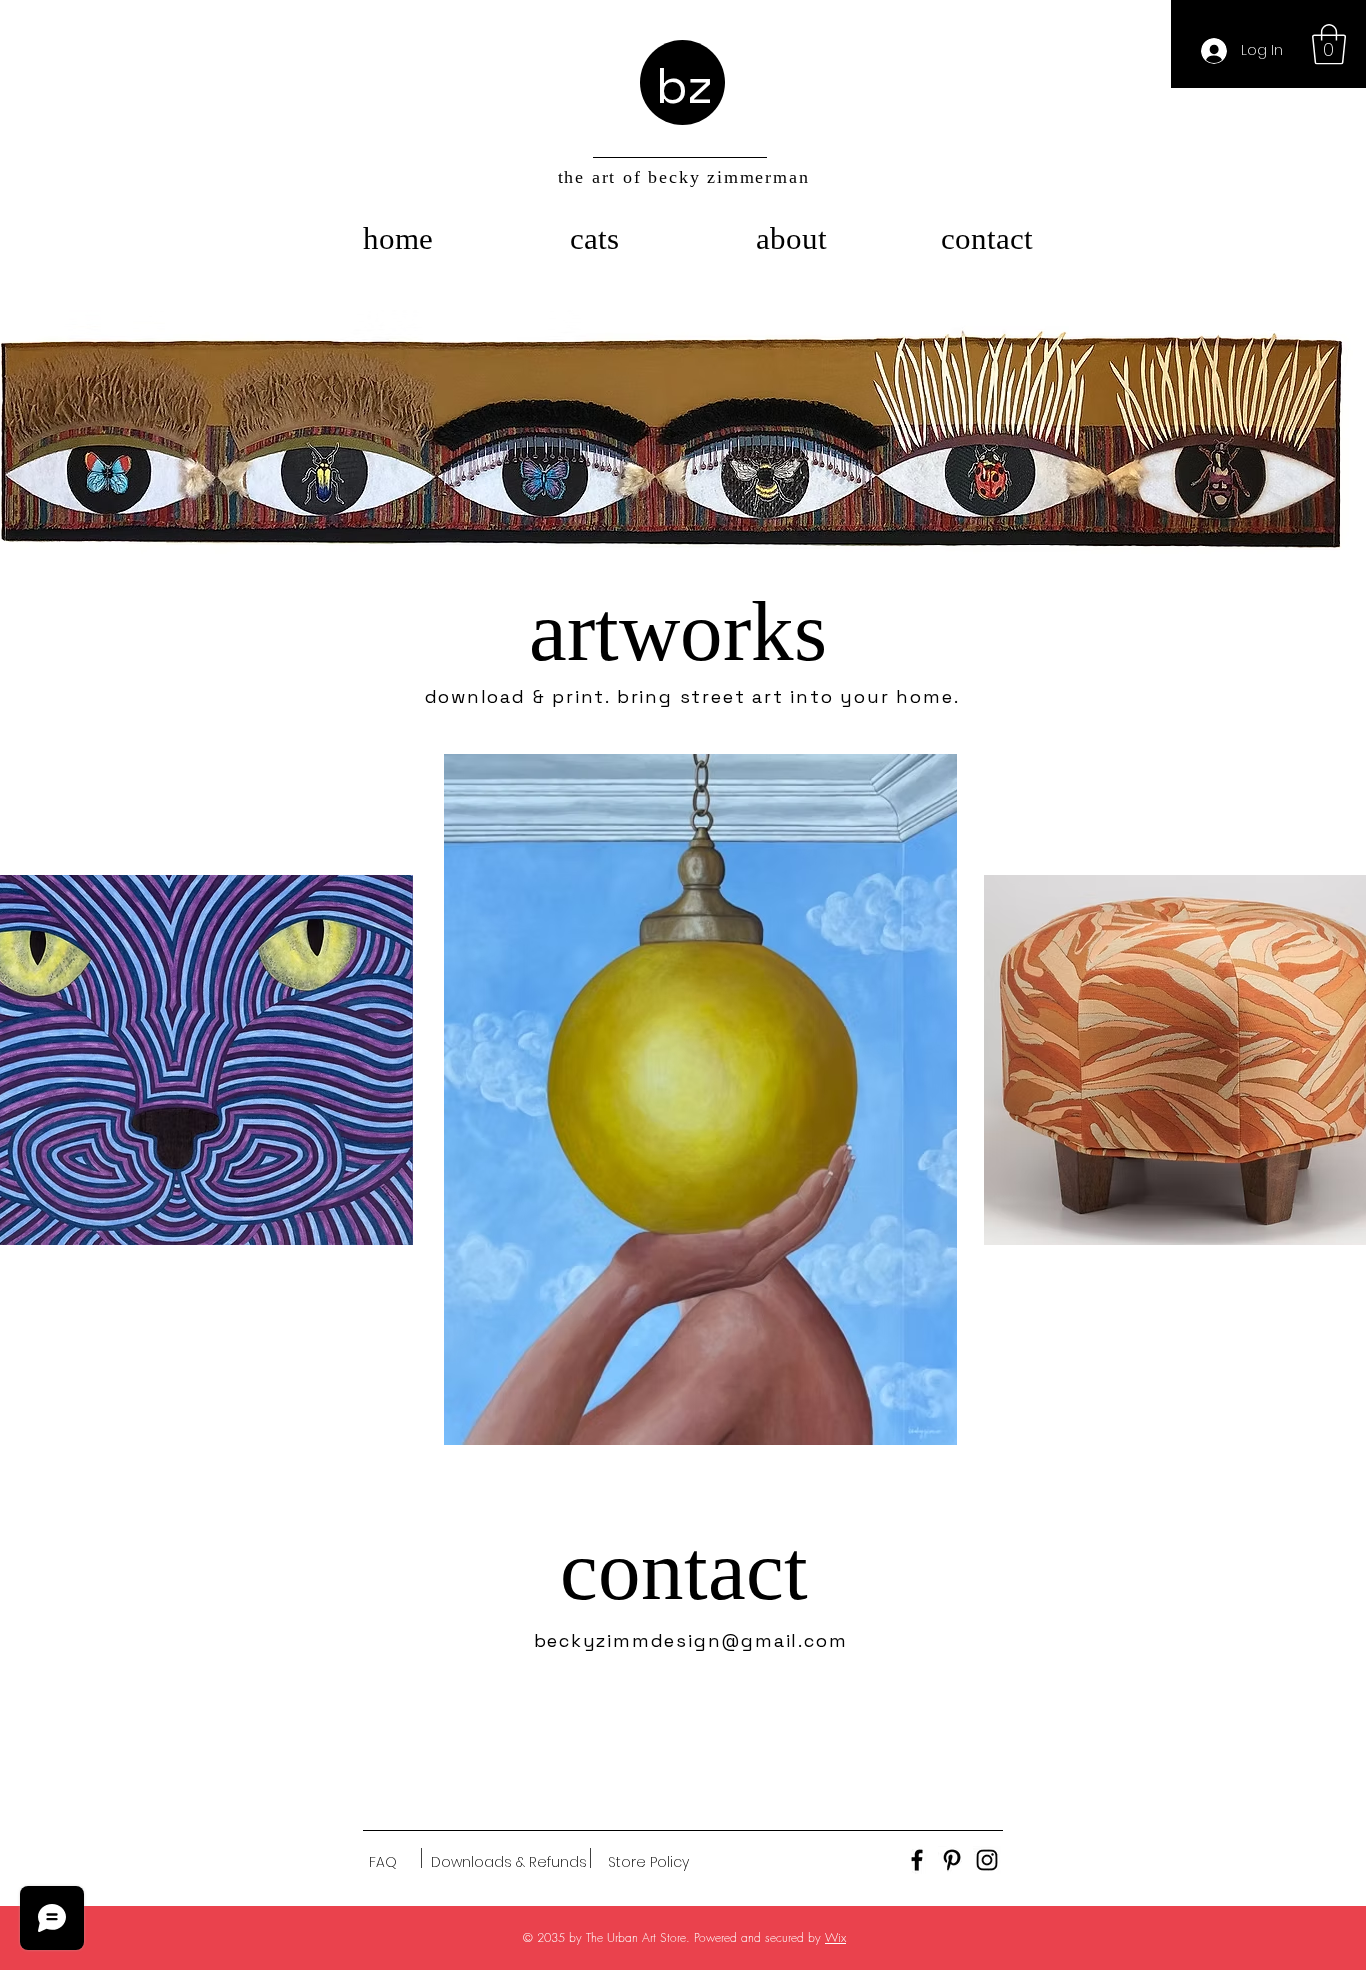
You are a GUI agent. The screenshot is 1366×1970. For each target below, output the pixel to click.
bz (684, 86)
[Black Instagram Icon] (987, 1860)
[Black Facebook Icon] (917, 1860)
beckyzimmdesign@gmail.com (691, 1640)
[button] (1329, 44)
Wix (835, 1937)
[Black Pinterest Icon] (952, 1860)
